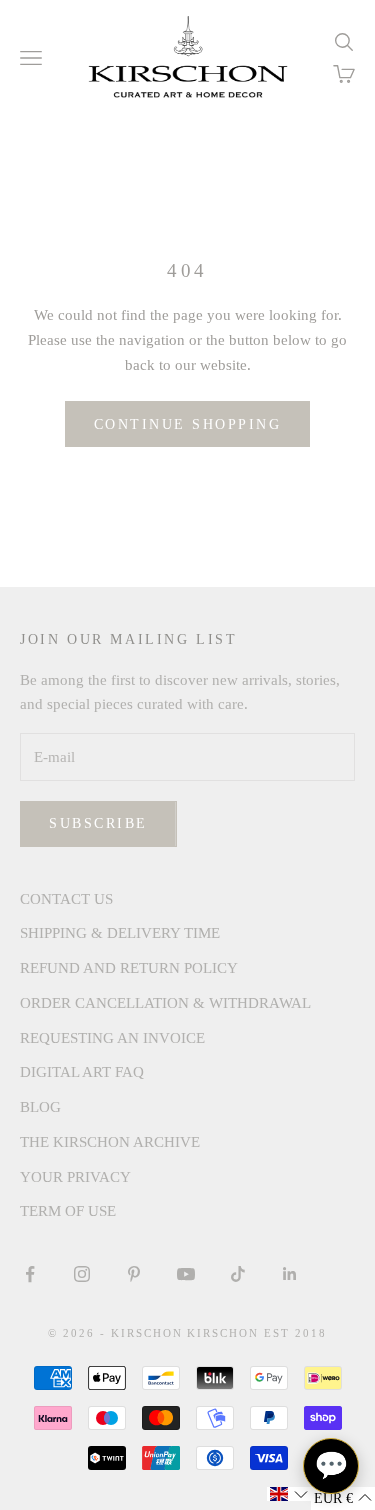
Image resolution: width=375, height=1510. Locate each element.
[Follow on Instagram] (82, 1274)
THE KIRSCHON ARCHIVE (110, 1142)
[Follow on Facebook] (30, 1274)
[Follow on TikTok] (238, 1274)
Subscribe (98, 823)
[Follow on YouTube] (186, 1274)
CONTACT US (66, 899)
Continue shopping (188, 424)
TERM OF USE (68, 1211)
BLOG (40, 1107)
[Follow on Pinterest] (134, 1274)
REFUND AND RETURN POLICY (129, 968)
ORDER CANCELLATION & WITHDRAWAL (165, 1003)
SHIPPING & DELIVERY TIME (120, 933)
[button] (289, 1494)
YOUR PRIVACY (75, 1177)
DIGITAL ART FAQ (82, 1072)
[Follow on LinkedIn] (290, 1274)
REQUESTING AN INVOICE (112, 1038)
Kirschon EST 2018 (257, 1333)
